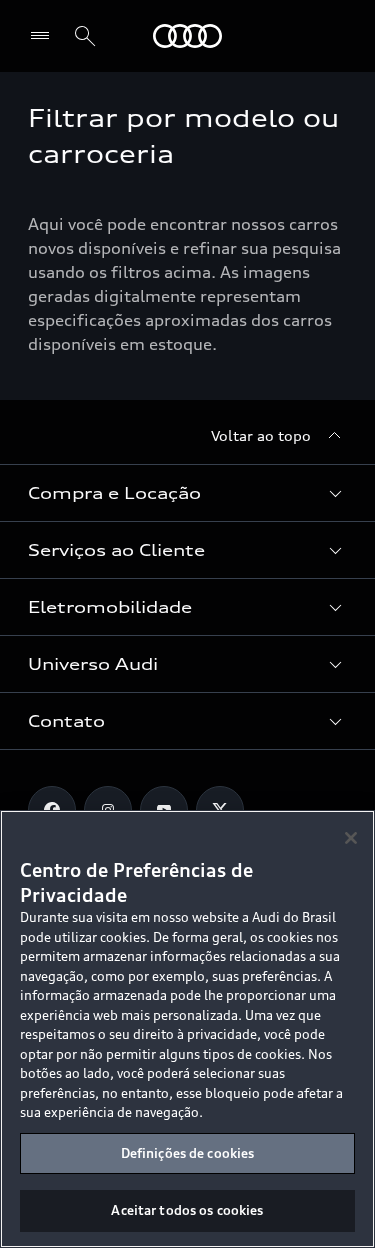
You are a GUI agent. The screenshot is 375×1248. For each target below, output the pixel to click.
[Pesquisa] (85, 36)
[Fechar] (351, 838)
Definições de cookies (188, 1153)
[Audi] (187, 36)
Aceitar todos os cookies (187, 1210)
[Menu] (44, 36)
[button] (187, 493)
